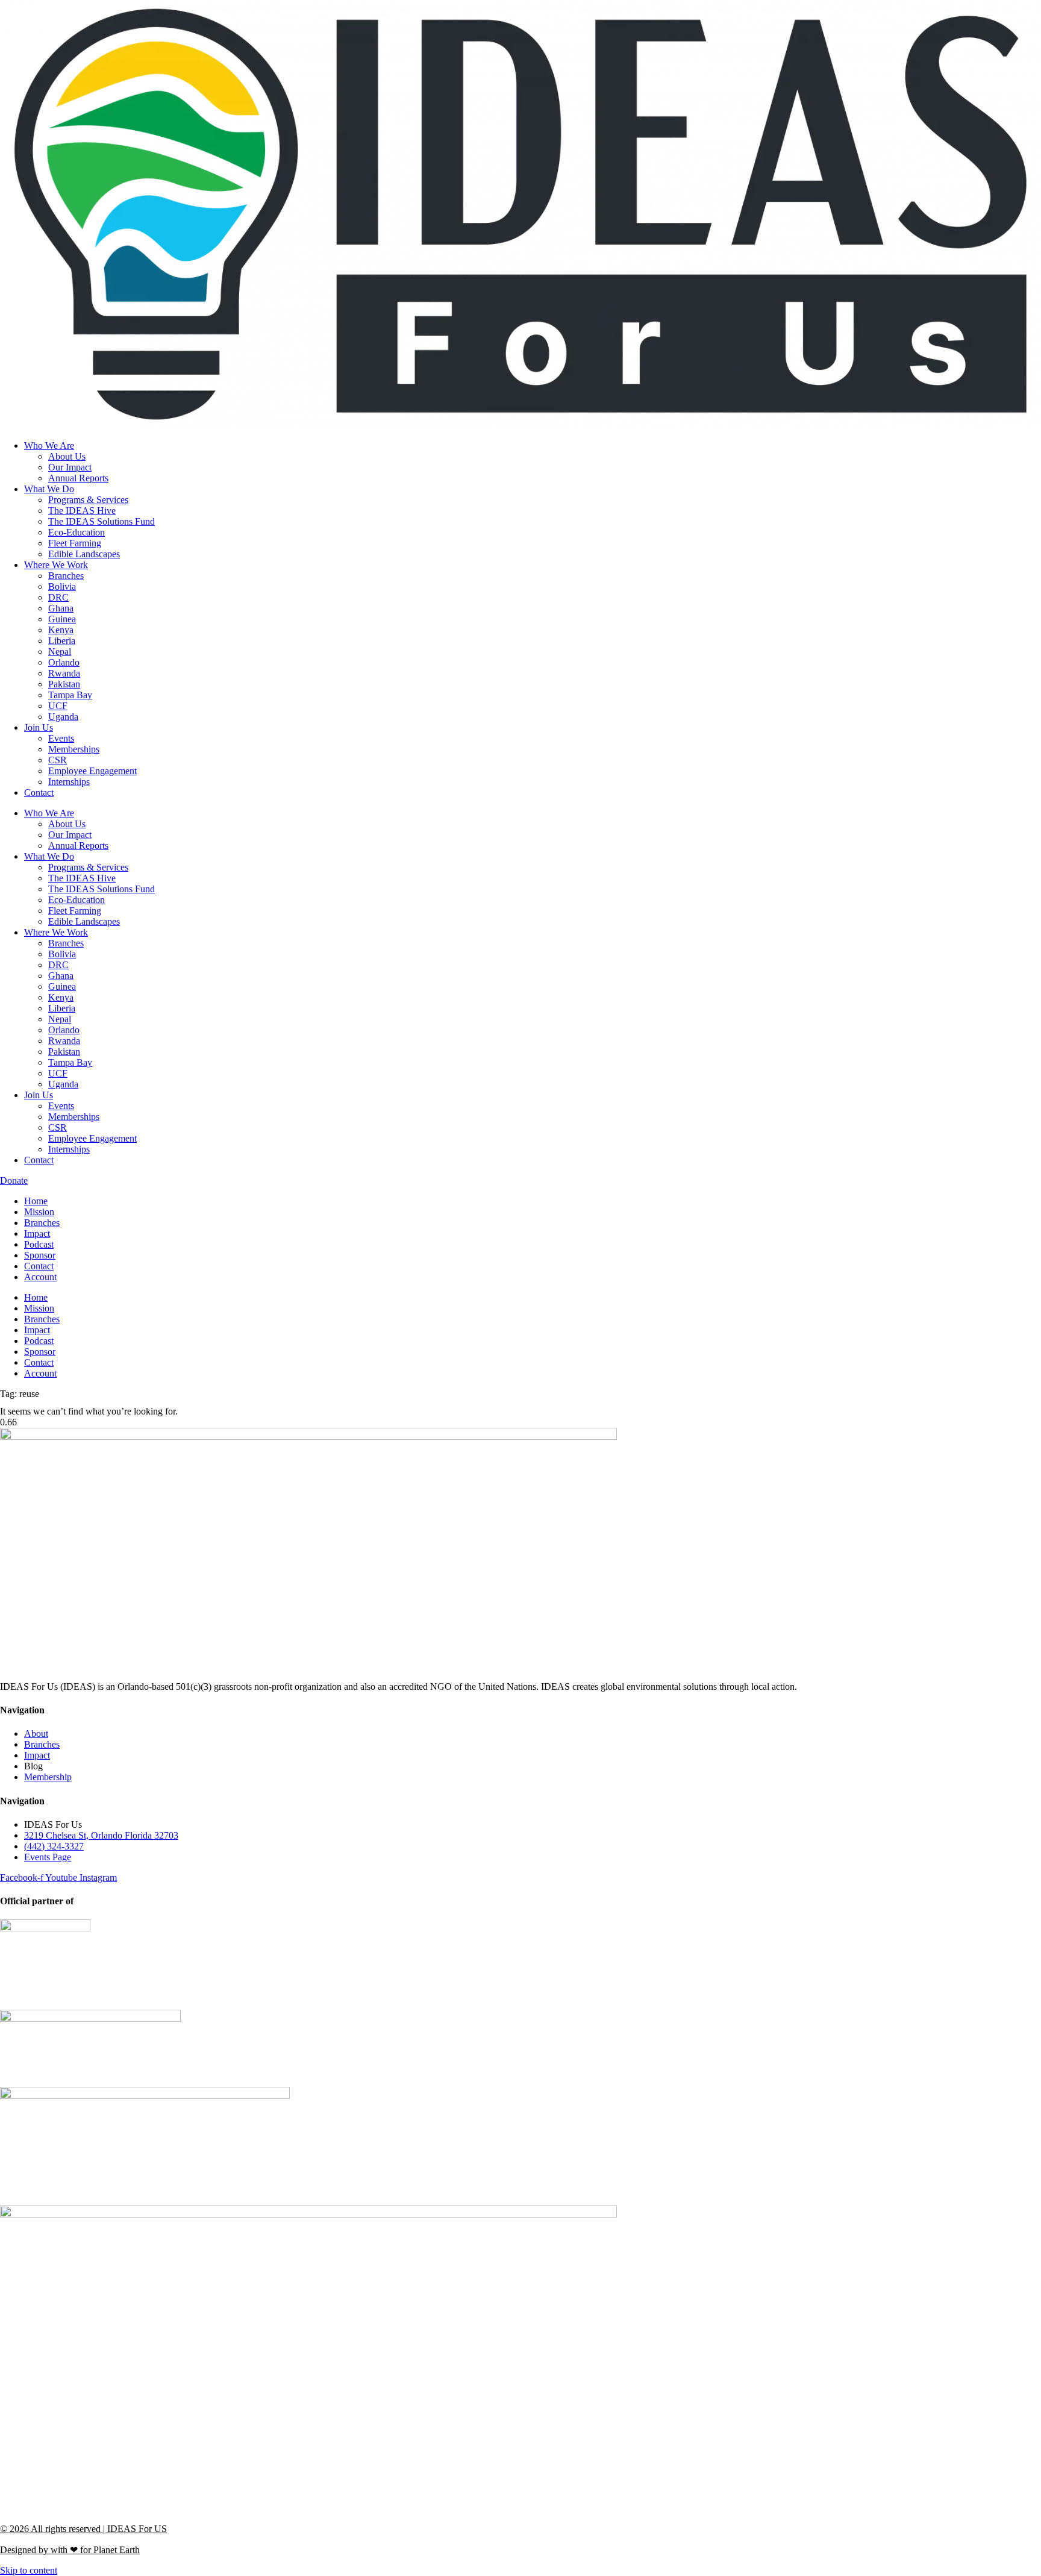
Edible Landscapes (84, 554)
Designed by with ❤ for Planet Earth (70, 2550)
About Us (67, 456)
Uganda (63, 717)
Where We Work (56, 565)
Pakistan (64, 684)
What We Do (49, 489)
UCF (58, 706)
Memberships (74, 749)
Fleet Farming (75, 543)
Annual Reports (78, 478)
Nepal (60, 652)
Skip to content (29, 2570)
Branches (66, 576)
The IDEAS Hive (82, 511)
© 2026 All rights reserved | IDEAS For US (83, 2529)
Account (40, 1277)
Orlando (64, 662)
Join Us (39, 727)
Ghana (61, 608)
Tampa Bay (70, 695)
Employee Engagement (92, 771)
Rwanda (64, 673)
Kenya (61, 630)
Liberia (62, 641)
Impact (37, 1233)
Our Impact (70, 467)
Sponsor (40, 1255)
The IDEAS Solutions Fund (102, 521)
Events (61, 738)
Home (36, 1201)
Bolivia (62, 586)
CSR (58, 760)
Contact (39, 792)
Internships (69, 782)
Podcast (39, 1244)
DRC (58, 597)
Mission (39, 1212)
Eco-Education (77, 532)
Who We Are (49, 445)
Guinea (62, 619)
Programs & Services (88, 500)
